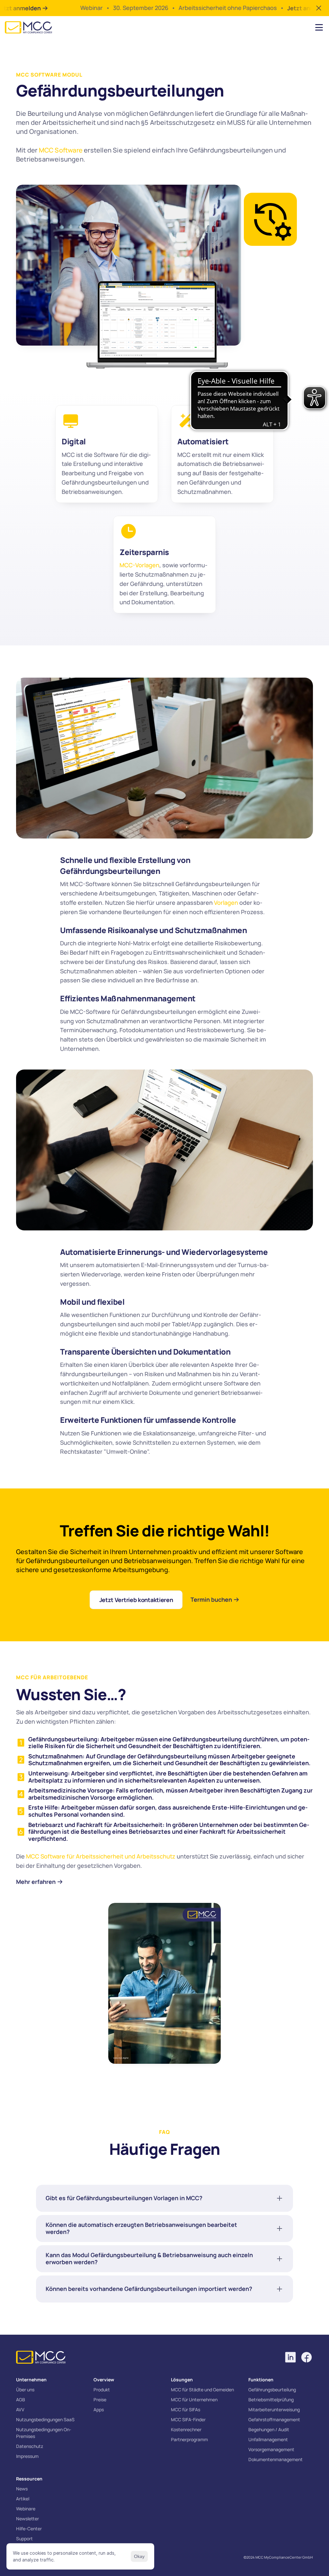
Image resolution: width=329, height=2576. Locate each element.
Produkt (102, 2390)
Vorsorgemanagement (271, 2449)
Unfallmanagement (268, 2439)
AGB (21, 2400)
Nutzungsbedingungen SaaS (45, 2419)
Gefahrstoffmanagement (274, 2419)
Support (24, 2539)
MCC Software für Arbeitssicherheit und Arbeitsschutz (101, 1856)
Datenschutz (30, 2446)
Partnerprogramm (189, 2439)
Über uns (25, 2390)
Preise (100, 2400)
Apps (99, 2409)
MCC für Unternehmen (194, 2400)
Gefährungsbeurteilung (272, 2390)
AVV (20, 2409)
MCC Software (61, 150)
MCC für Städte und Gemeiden (202, 2390)
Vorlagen (226, 903)
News (22, 2489)
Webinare (26, 2509)
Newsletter (27, 2519)
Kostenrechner (186, 2429)
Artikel (23, 2499)
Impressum (27, 2456)
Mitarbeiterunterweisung (274, 2409)
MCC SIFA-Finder (188, 2419)
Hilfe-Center (29, 2529)
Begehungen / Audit (269, 2429)
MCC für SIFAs (186, 2409)
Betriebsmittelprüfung (271, 2400)
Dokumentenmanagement (276, 2459)
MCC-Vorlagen (139, 565)
